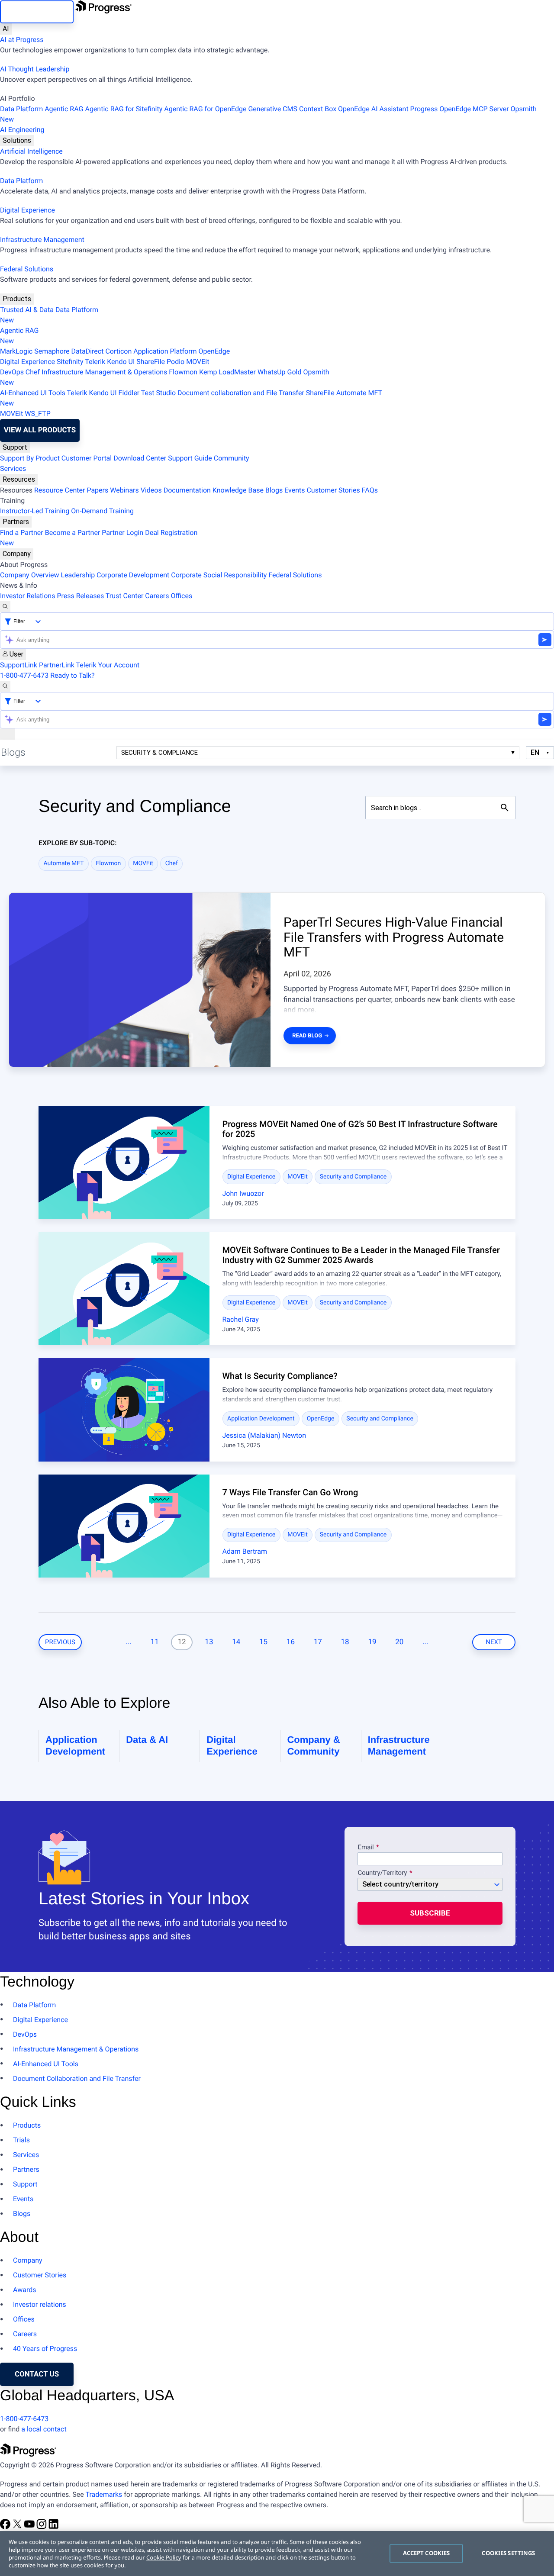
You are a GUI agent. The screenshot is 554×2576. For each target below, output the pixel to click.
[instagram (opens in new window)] (42, 2527)
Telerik (95, 362)
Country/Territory (382, 1873)
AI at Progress (22, 40)
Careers (157, 596)
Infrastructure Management (42, 240)
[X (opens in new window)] (18, 2527)
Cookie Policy (164, 2557)
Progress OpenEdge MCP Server (460, 109)
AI (6, 29)
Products (17, 299)
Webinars (124, 490)
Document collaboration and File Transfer (241, 393)
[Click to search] (505, 808)
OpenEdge (214, 351)
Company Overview (29, 575)
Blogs (274, 490)
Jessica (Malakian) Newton (264, 1435)
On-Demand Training (102, 511)
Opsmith (268, 114)
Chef (33, 372)
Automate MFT (191, 398)
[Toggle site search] (5, 686)
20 (399, 1642)
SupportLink (19, 665)
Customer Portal (87, 458)
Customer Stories (333, 490)
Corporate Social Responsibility (219, 575)
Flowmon (183, 372)
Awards (24, 2290)
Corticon (118, 351)
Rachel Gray (241, 1319)
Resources (19, 479)
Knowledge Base (238, 490)
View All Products (40, 430)
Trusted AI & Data (27, 310)
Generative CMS (273, 109)
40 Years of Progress (45, 2349)
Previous (60, 1642)
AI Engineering (22, 130)
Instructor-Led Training (35, 511)
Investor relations (40, 2304)
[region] (277, 2553)
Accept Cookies (427, 2553)
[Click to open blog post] (124, 1163)
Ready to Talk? (72, 675)
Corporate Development (133, 575)
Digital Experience (27, 210)
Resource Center (60, 490)
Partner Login (122, 533)
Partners (16, 522)
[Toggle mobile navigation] (7, 734)
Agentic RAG (64, 109)
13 (209, 1642)
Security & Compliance (159, 753)
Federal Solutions (27, 269)
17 (318, 1642)
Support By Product (30, 458)
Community (232, 458)
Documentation (187, 490)
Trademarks (104, 2494)
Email (366, 1848)
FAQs (370, 490)
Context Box (318, 109)
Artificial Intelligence (31, 151)
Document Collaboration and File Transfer (77, 2079)
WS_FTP (38, 414)
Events (295, 490)
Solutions (17, 140)
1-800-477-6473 (24, 675)
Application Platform (165, 351)
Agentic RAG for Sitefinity (124, 109)
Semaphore (52, 351)
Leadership (78, 575)
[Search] (5, 607)
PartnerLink (57, 665)
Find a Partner (22, 533)
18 (345, 1642)
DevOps (12, 372)
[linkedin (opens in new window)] (54, 2527)
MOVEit (198, 362)
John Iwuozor (243, 1193)
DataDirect (88, 351)
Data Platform (21, 109)
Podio (176, 362)
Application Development (261, 1419)
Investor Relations (27, 596)
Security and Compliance (353, 1177)
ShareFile (151, 362)
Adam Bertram (245, 1551)
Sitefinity (70, 362)
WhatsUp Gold (279, 372)
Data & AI (147, 1740)
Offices (181, 596)
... (128, 1642)
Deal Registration (99, 538)
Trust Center (125, 596)
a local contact (44, 2429)
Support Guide (190, 458)
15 (263, 1642)
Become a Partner (73, 533)
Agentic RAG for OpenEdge (205, 109)
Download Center (140, 458)
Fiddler (129, 393)
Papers (97, 490)
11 (155, 1642)
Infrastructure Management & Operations (104, 372)
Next (494, 1642)
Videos (151, 490)
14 (236, 1642)
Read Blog (307, 1036)
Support (15, 447)
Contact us (37, 2374)
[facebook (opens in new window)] (6, 2527)
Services (13, 469)
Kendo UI (121, 362)
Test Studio (158, 393)
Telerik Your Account (108, 665)
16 (291, 1642)
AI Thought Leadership (35, 69)
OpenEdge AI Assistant (373, 109)
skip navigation (37, 12)
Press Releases (80, 596)
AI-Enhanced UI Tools (33, 393)
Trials (21, 2140)
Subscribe (430, 1913)
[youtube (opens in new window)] (30, 2527)
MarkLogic (16, 351)
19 (372, 1642)
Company (17, 554)
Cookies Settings (508, 2553)
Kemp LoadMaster (227, 372)
